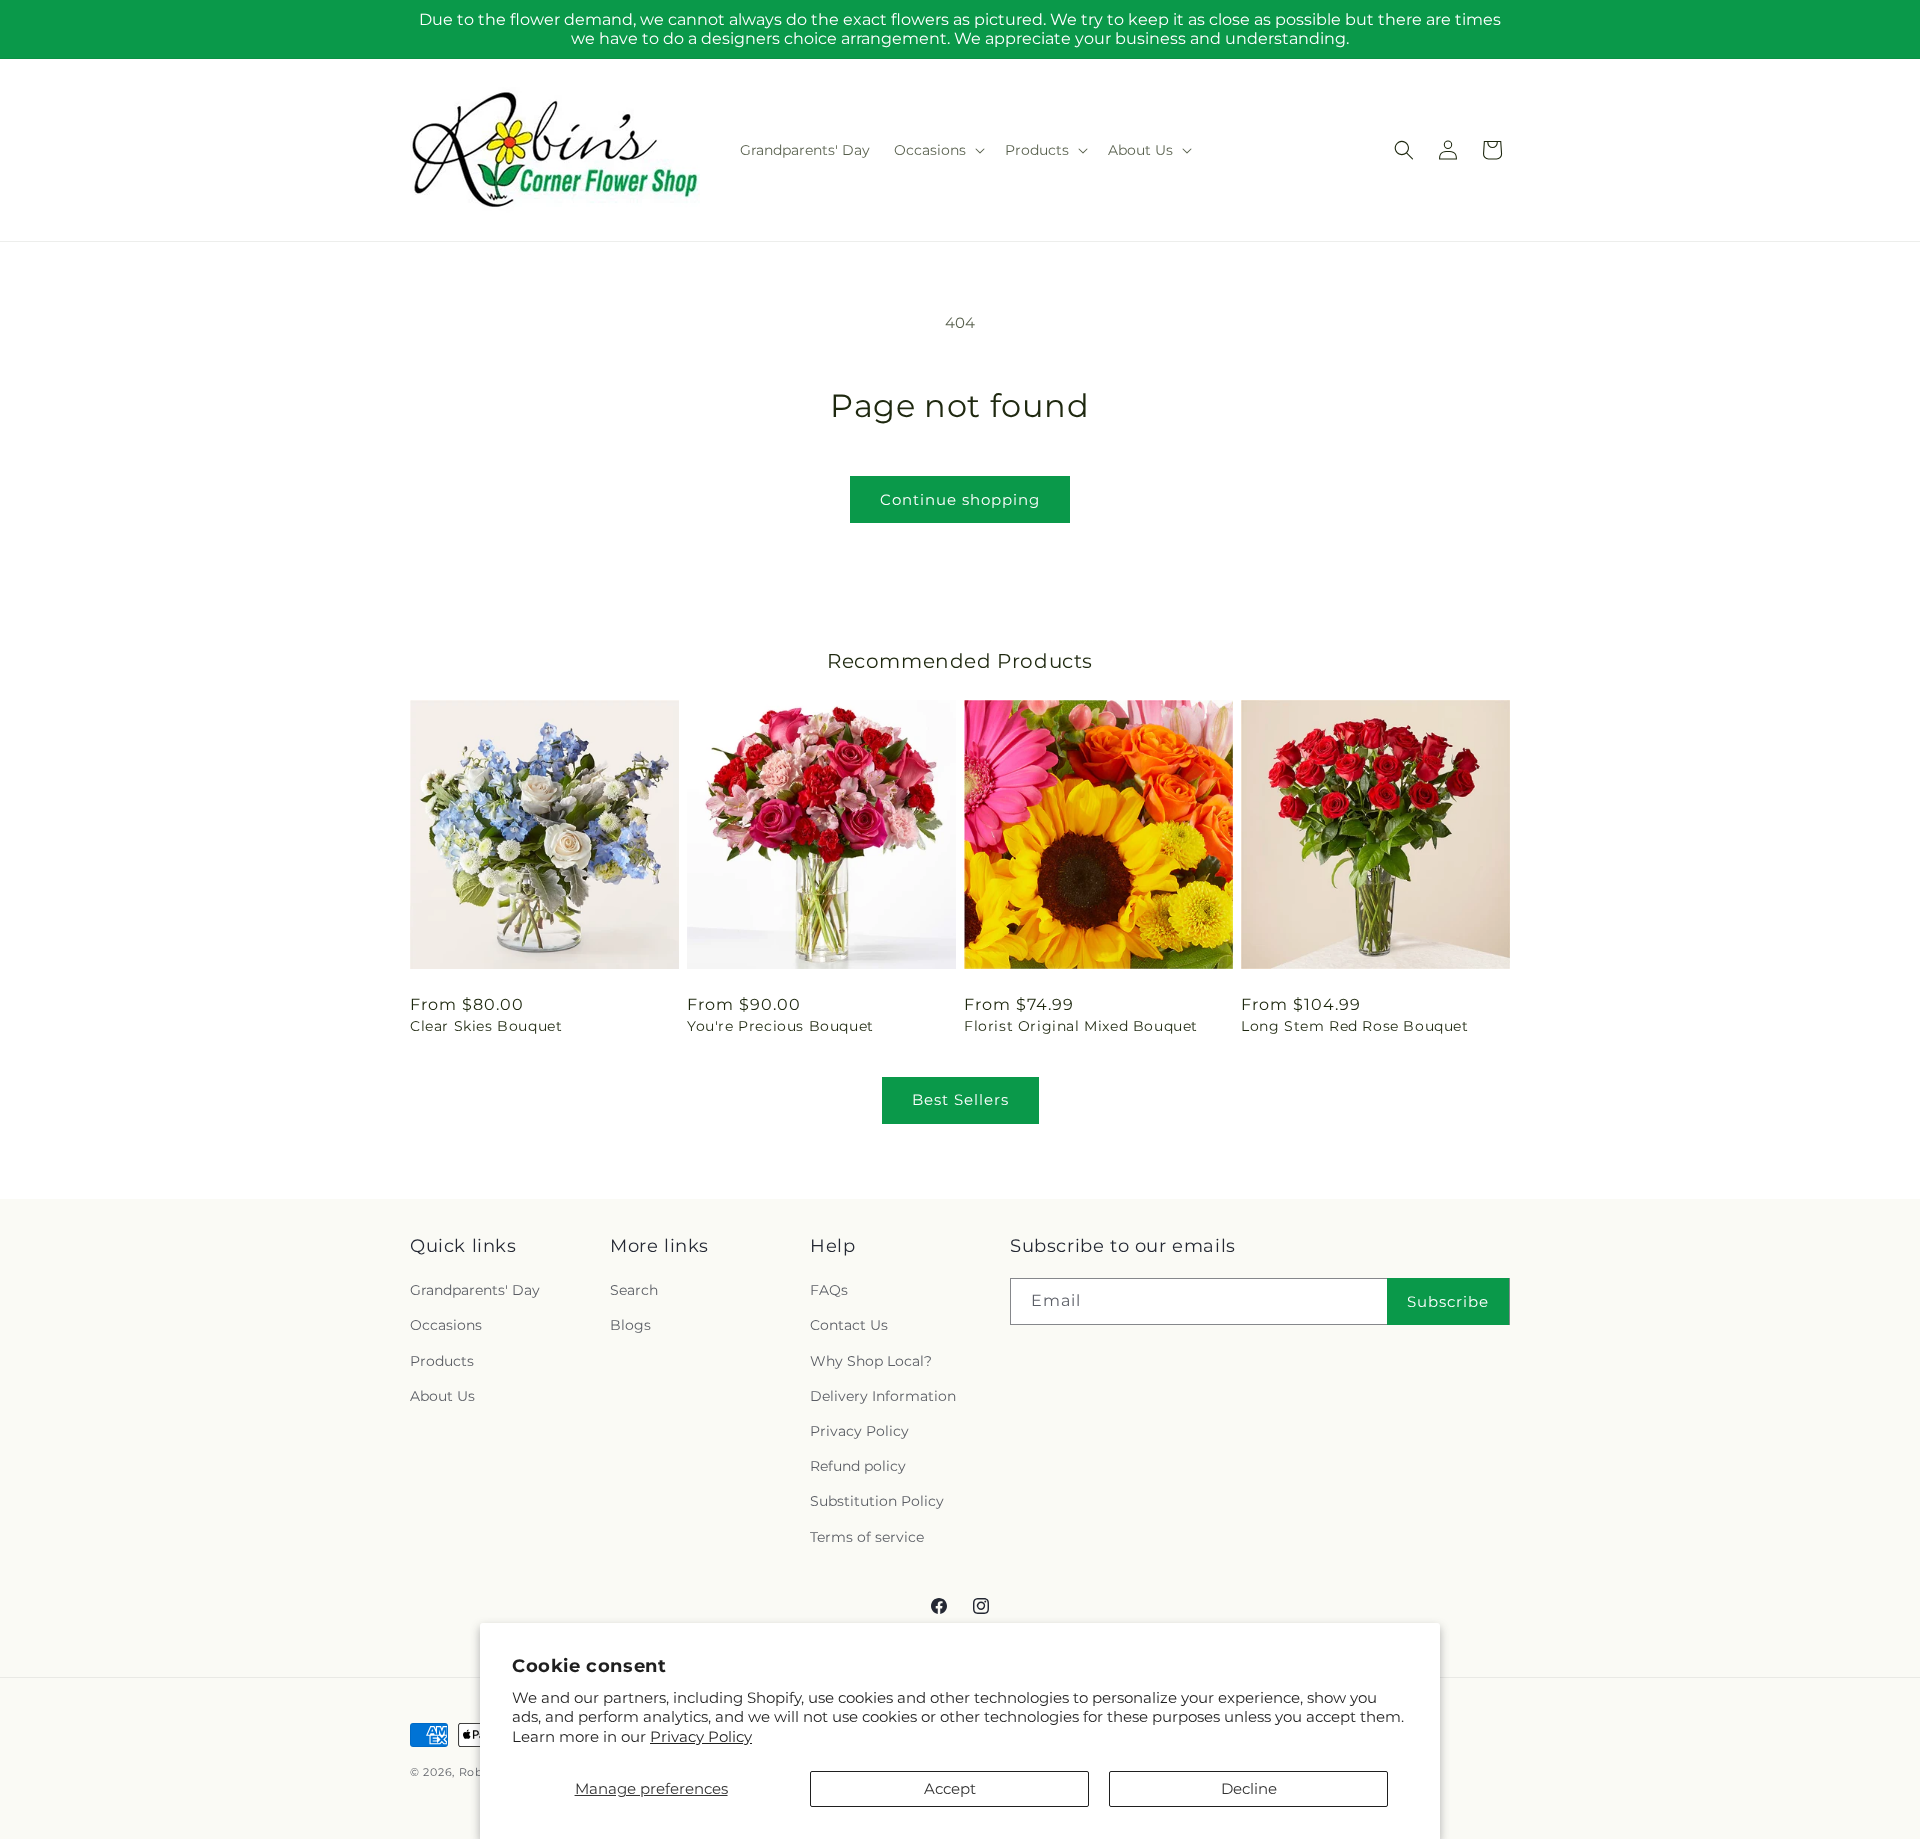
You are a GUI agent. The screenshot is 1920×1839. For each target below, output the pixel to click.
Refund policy (858, 1467)
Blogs (630, 1326)
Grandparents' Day (475, 1291)
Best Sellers (960, 1099)
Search (634, 1291)
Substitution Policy (877, 1502)
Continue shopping (960, 499)
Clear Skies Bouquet (486, 1026)
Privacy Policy (701, 1736)
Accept (950, 1788)
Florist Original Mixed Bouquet (1081, 1026)
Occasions (446, 1326)
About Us (442, 1396)
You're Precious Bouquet (780, 1026)
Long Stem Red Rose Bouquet (1355, 1026)
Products (442, 1361)
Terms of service (867, 1537)
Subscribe (1448, 1301)
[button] (937, 150)
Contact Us (849, 1326)
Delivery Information (883, 1396)
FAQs (829, 1291)
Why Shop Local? (871, 1361)
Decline (1249, 1788)
